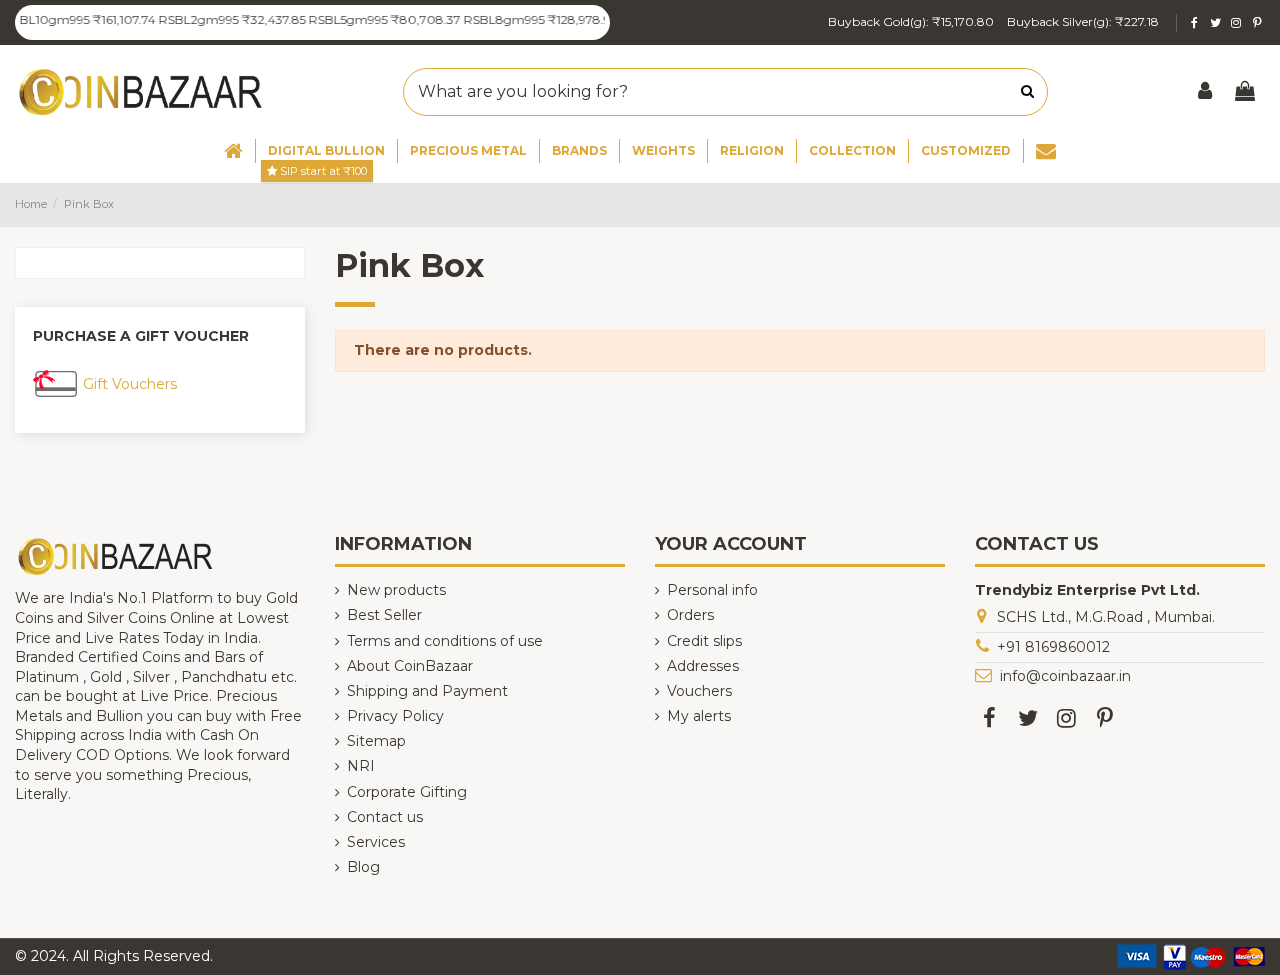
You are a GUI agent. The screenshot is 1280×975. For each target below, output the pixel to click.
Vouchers (699, 691)
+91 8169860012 (1053, 647)
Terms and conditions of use (445, 641)
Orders (690, 615)
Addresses (703, 666)
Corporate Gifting (407, 792)
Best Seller (384, 615)
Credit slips (704, 641)
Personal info (712, 590)
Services (376, 842)
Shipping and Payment (427, 691)
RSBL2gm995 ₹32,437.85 (219, 19)
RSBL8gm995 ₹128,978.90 (528, 19)
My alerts (699, 716)
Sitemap (376, 741)
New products (396, 590)
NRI (361, 766)
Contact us (385, 817)
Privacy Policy (395, 716)
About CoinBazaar (410, 666)
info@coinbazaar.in (1065, 676)
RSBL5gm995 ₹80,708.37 (371, 19)
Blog (363, 867)
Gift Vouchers (130, 384)
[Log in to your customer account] (1206, 92)
